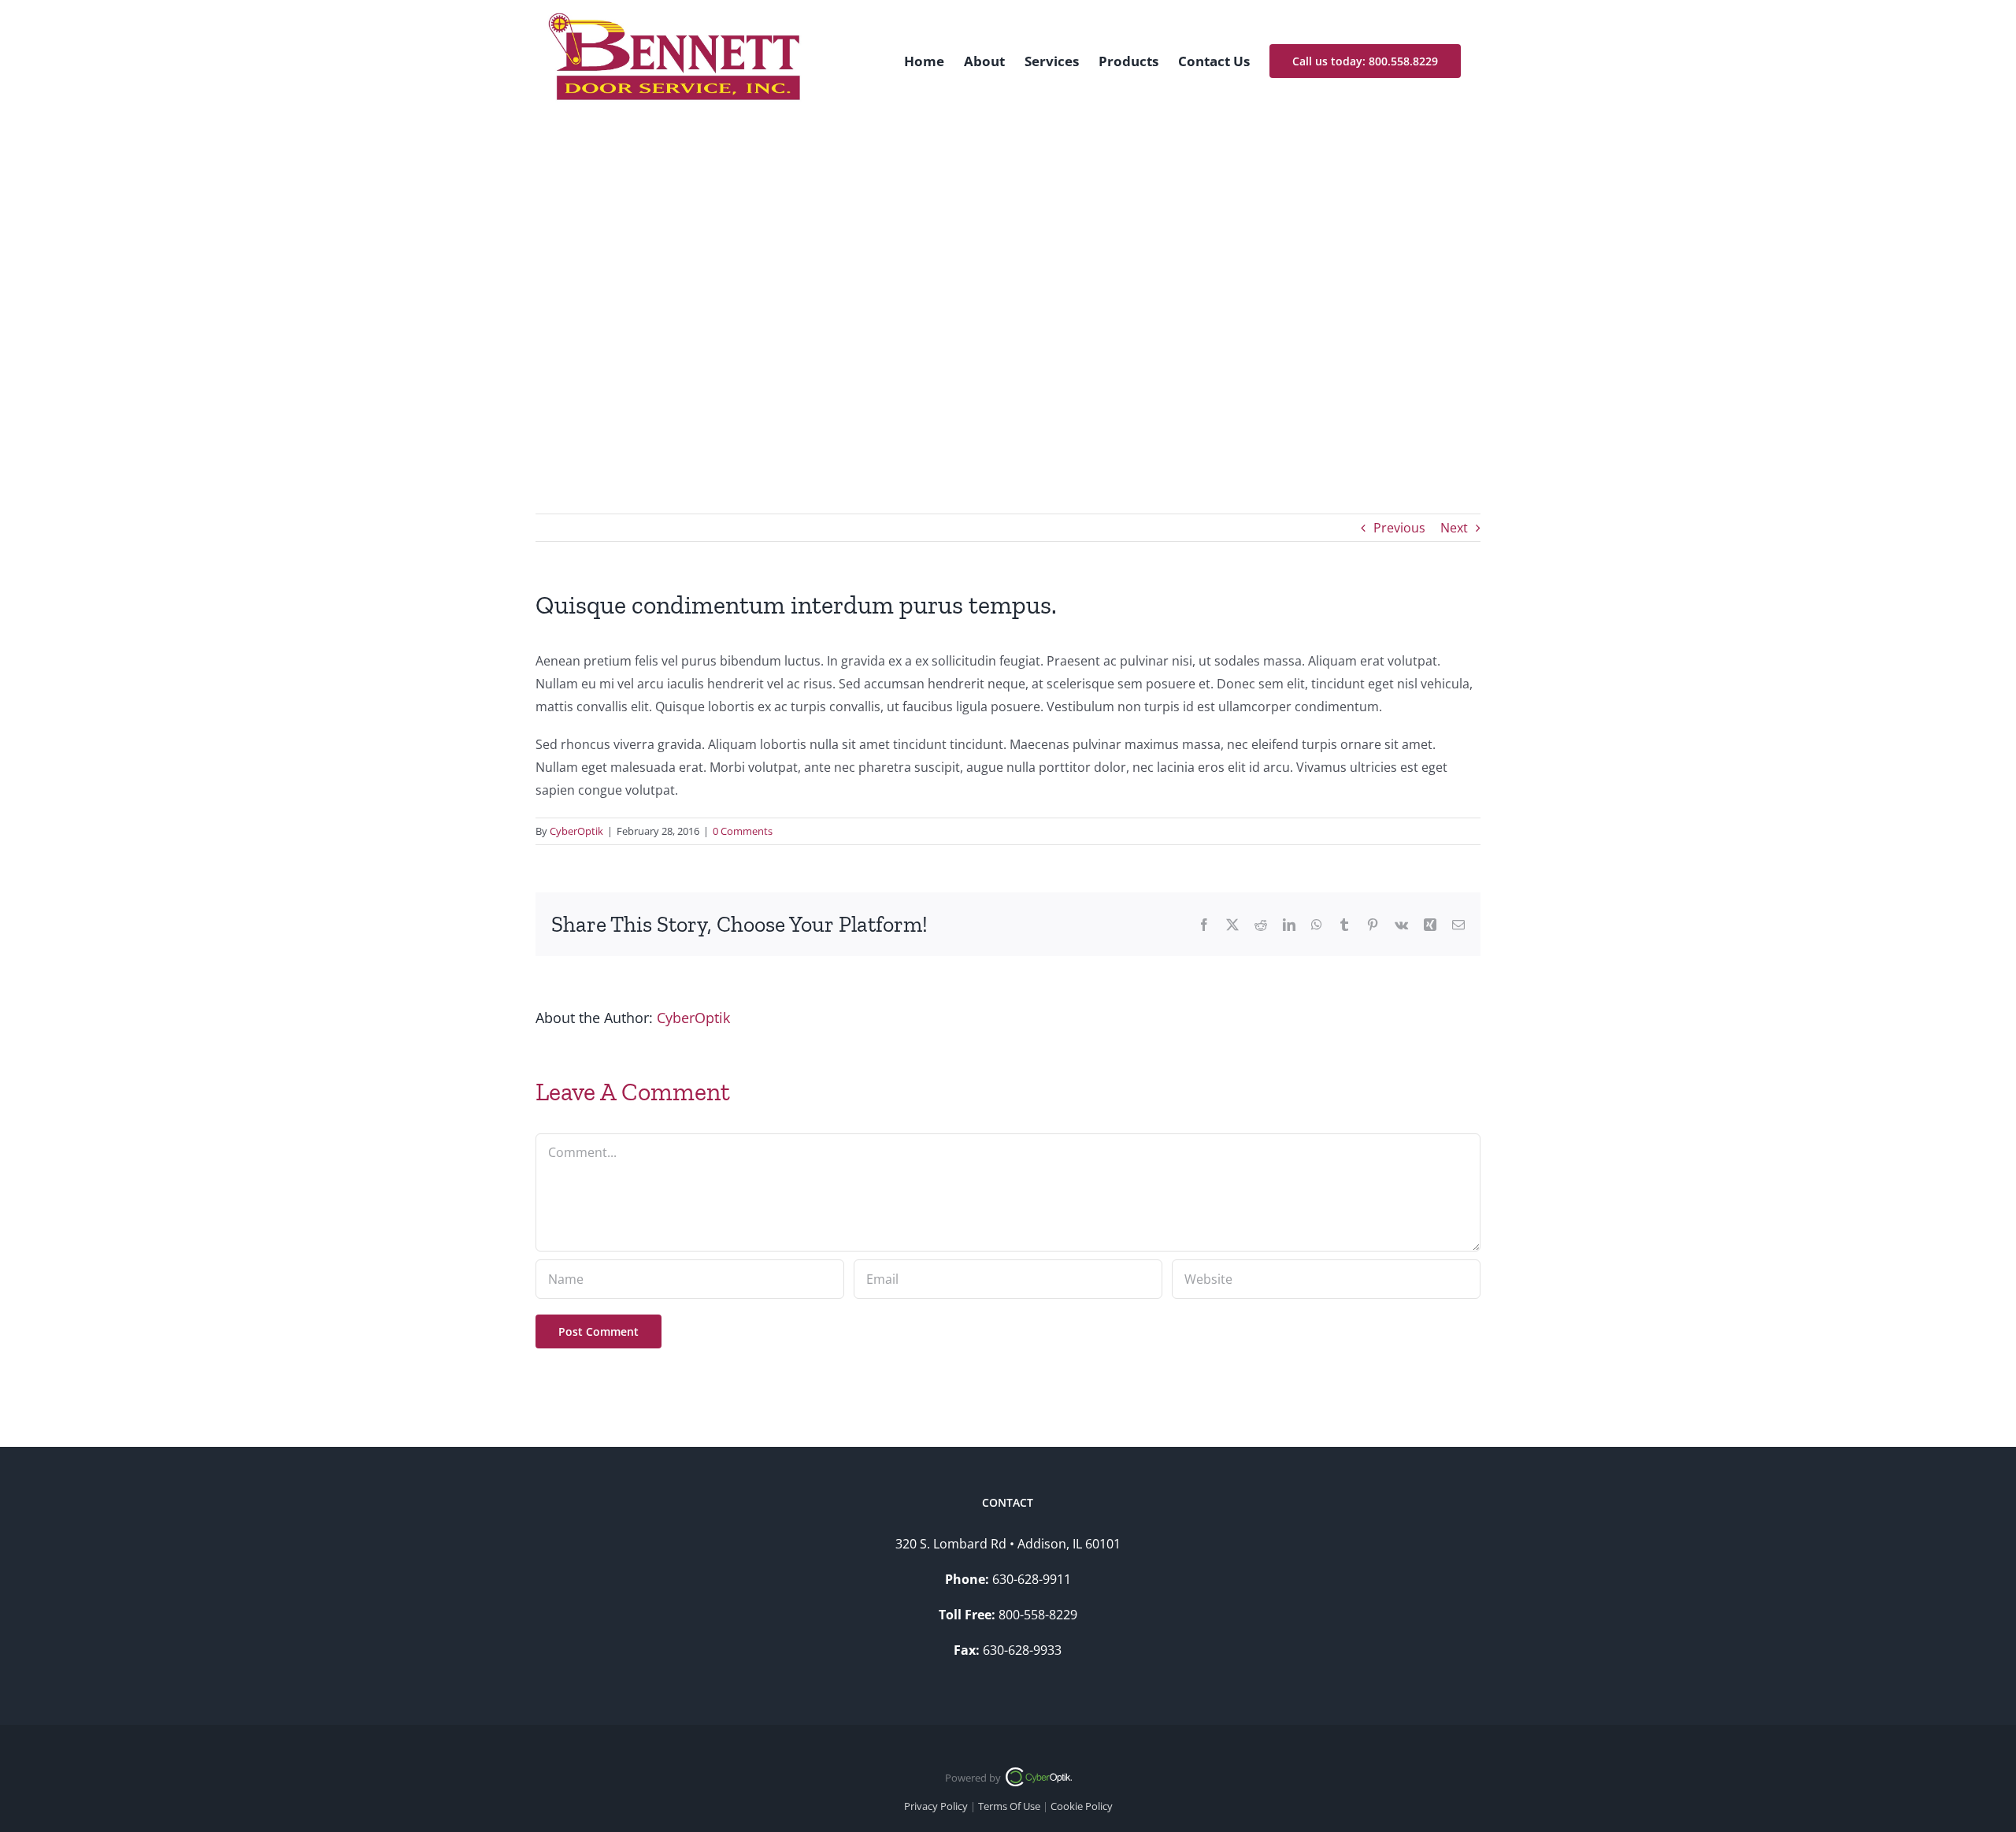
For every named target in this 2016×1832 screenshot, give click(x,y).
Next (1454, 528)
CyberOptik (576, 831)
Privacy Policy (936, 1806)
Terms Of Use (1009, 1806)
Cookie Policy (1082, 1806)
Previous (1399, 528)
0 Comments (743, 831)
